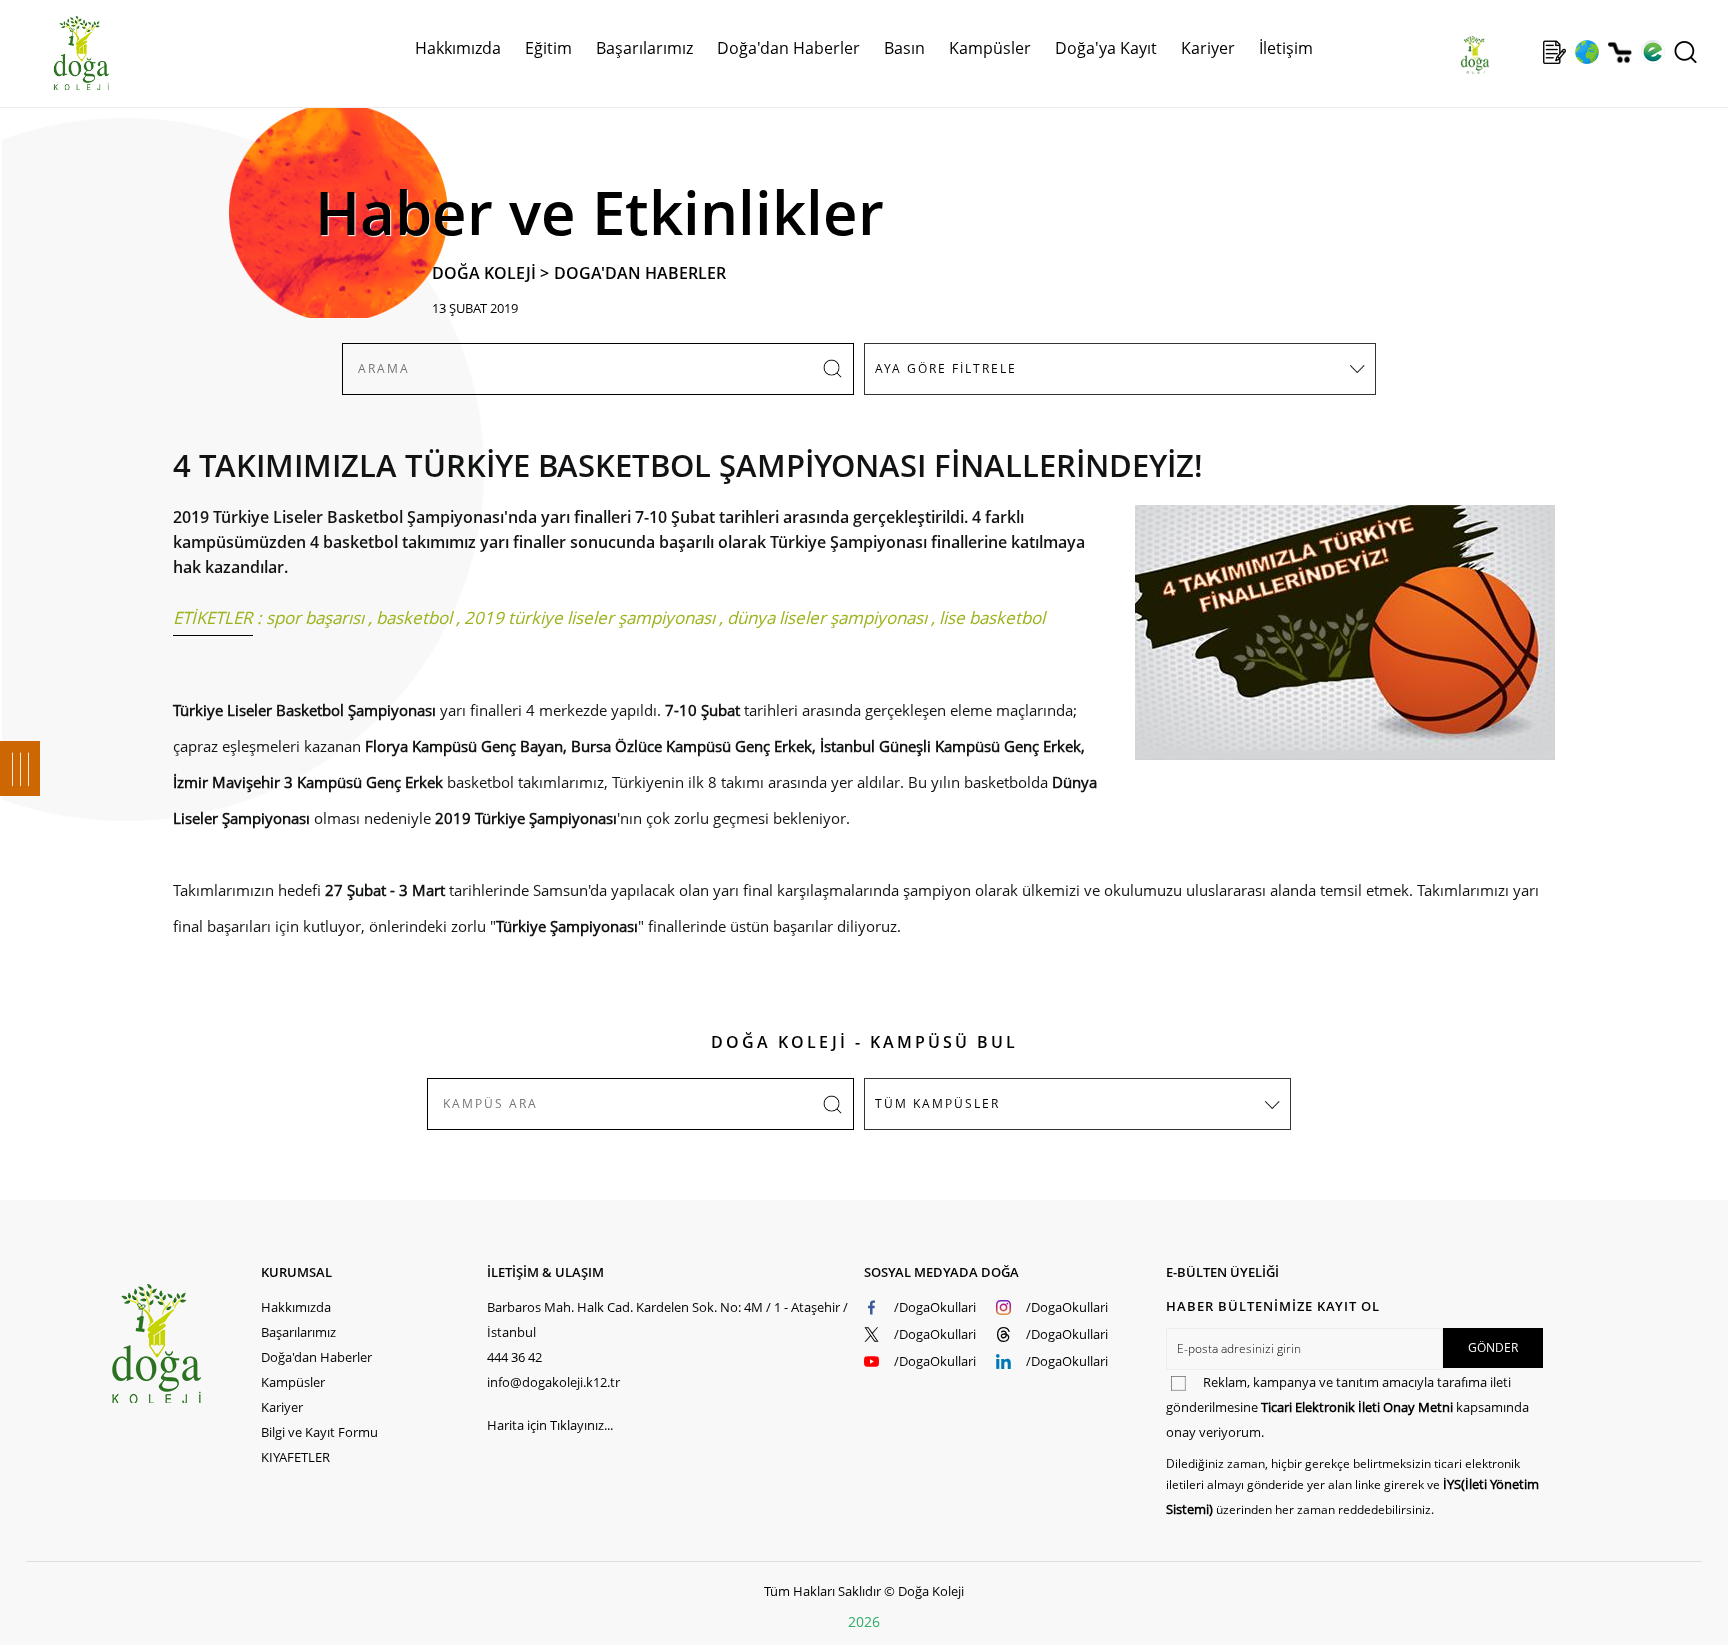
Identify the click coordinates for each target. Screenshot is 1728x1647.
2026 (864, 1621)
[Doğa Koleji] (185, 1343)
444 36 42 (514, 1357)
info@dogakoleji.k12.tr (553, 1382)
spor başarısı (315, 617)
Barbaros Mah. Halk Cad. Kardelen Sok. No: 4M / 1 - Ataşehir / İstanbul (667, 1319)
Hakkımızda (296, 1307)
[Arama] (1685, 52)
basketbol (414, 617)
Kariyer (1208, 48)
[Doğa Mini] (1521, 52)
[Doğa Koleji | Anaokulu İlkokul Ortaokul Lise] (60, 53)
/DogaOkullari (935, 1307)
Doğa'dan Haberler (788, 48)
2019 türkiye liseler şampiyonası (589, 617)
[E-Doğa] (1652, 52)
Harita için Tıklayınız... (550, 1425)
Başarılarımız (298, 1332)
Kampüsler (990, 48)
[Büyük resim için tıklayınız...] (1335, 642)
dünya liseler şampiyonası (827, 617)
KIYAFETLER (295, 1457)
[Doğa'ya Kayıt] (1554, 52)
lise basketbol (992, 617)
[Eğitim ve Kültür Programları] (1586, 52)
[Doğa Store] (1619, 52)
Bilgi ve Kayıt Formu (319, 1432)
